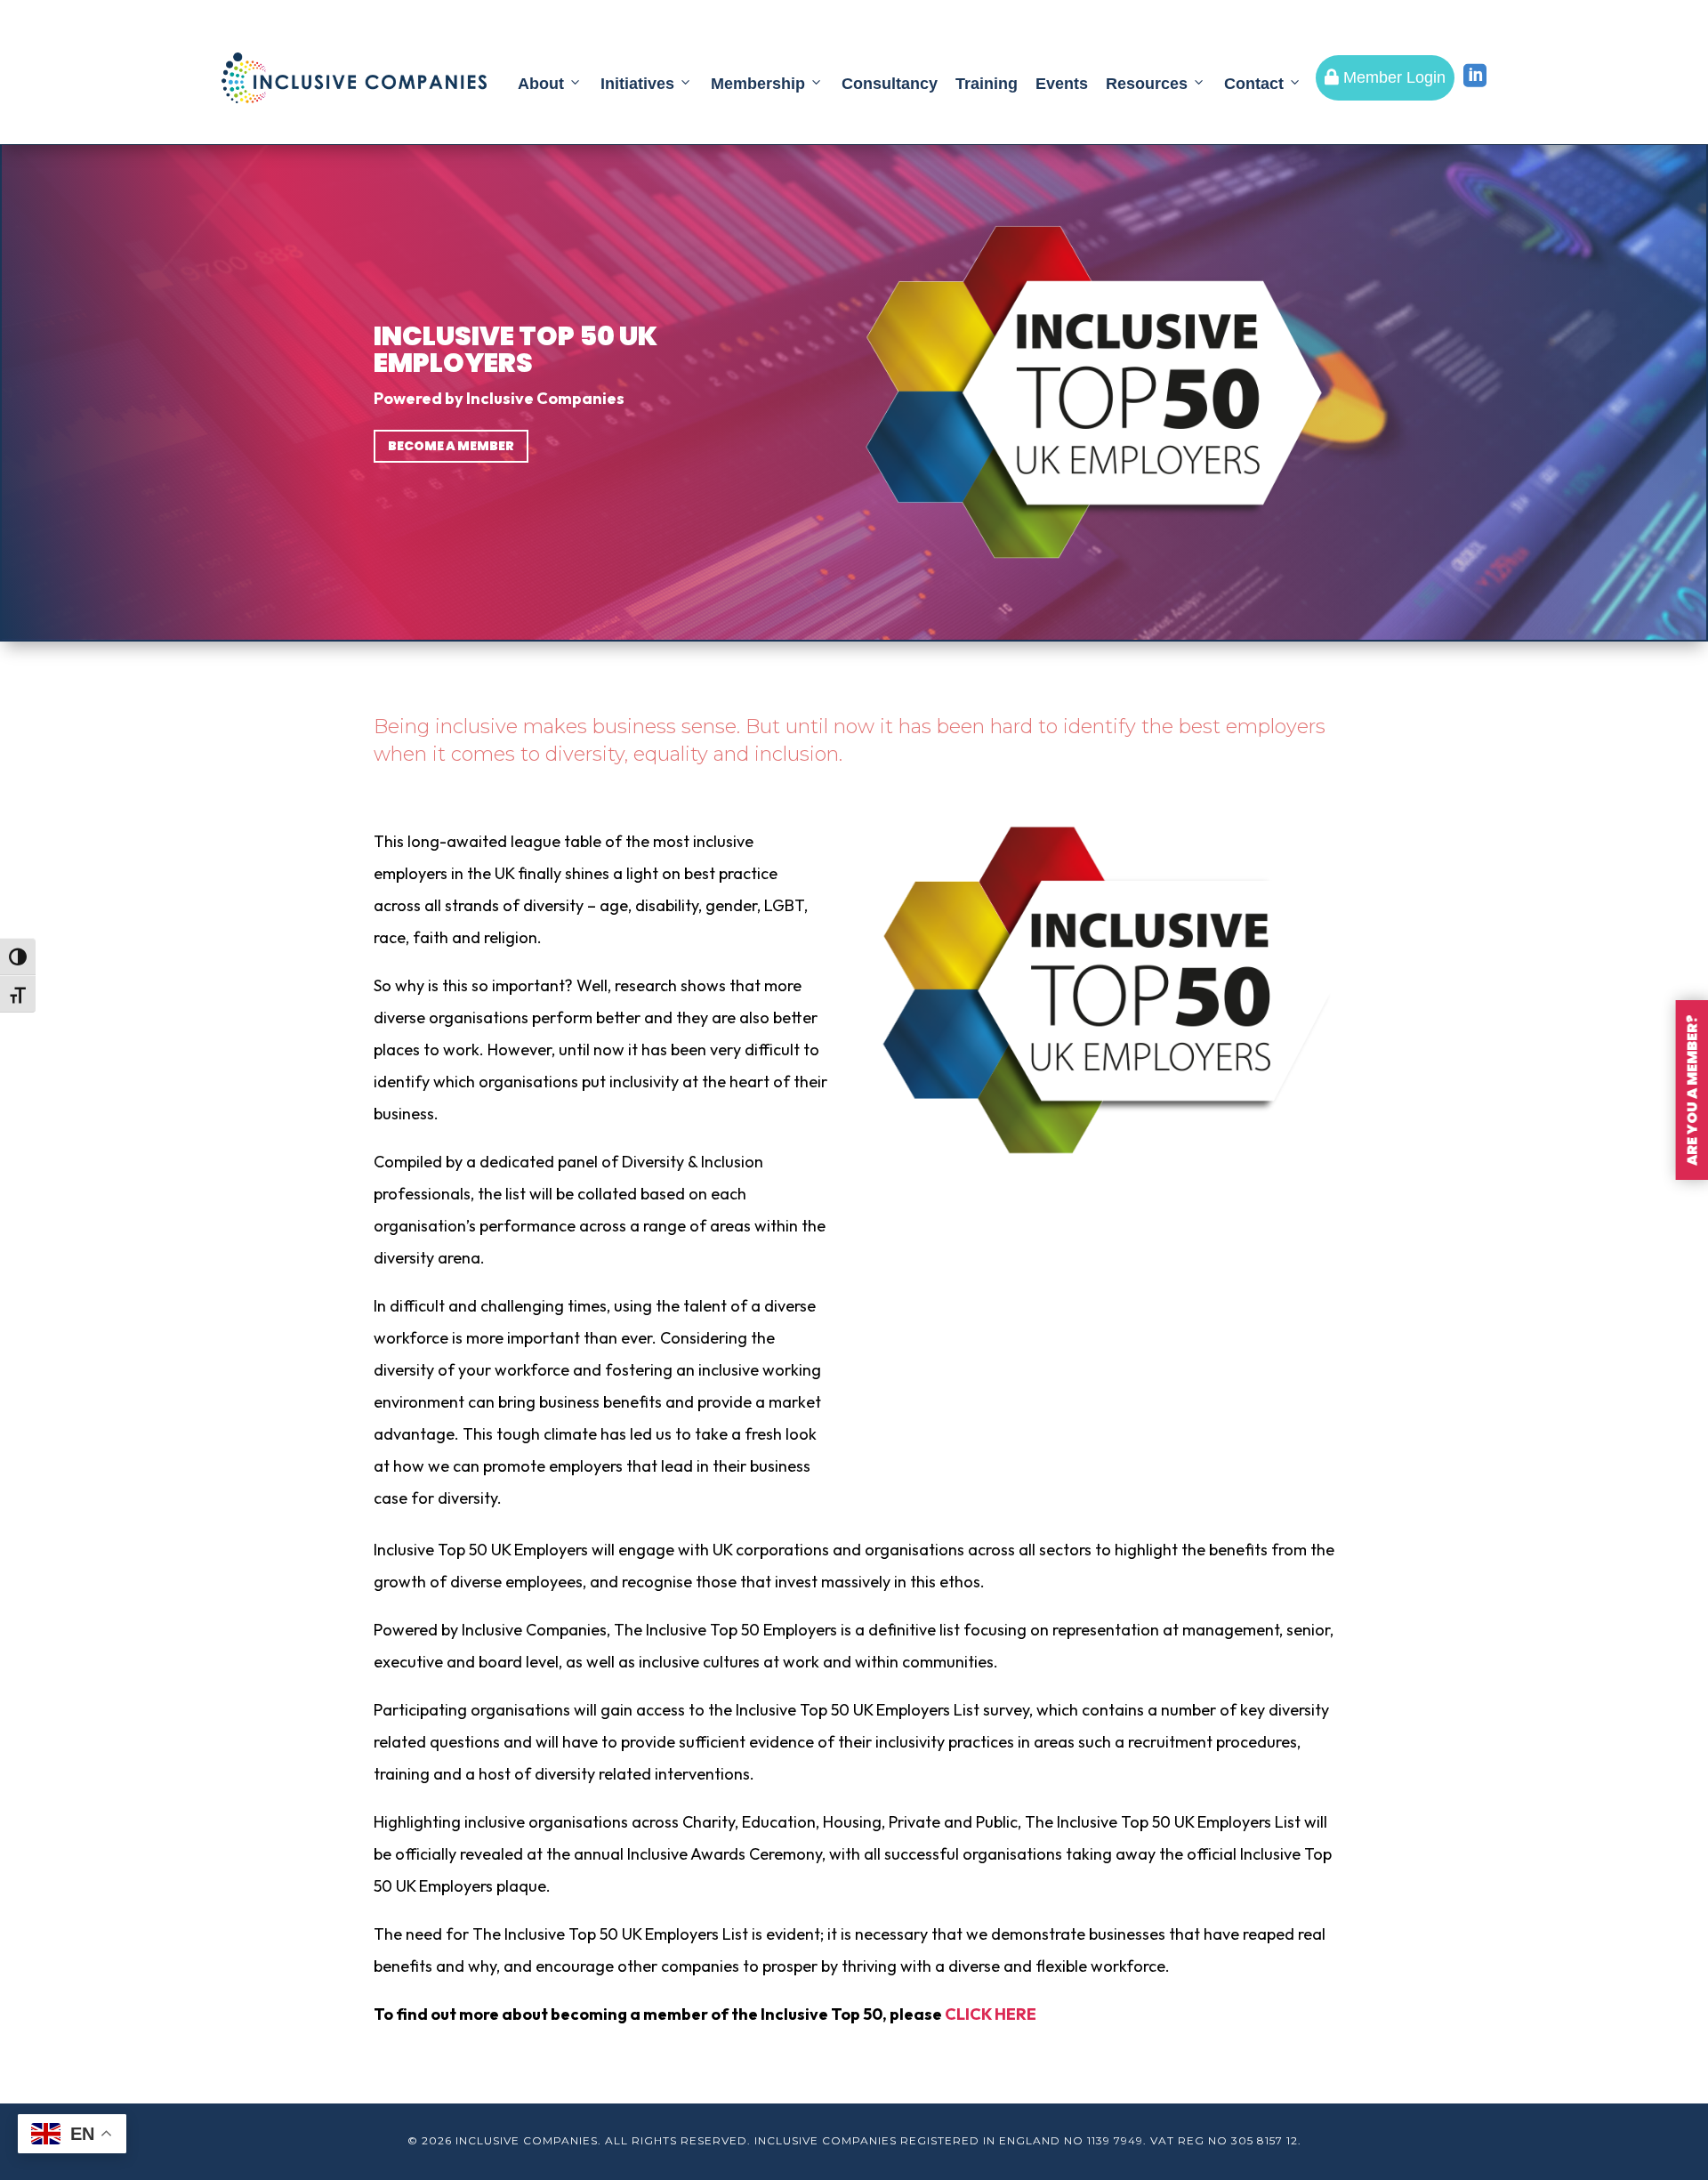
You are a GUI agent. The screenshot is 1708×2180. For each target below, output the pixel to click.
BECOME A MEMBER (451, 446)
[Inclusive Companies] (354, 78)
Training (987, 84)
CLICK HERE (991, 2014)
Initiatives (637, 84)
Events (1062, 84)
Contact (1254, 84)
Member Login (1385, 77)
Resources (1147, 84)
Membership (758, 84)
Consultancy (890, 84)
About (541, 84)
